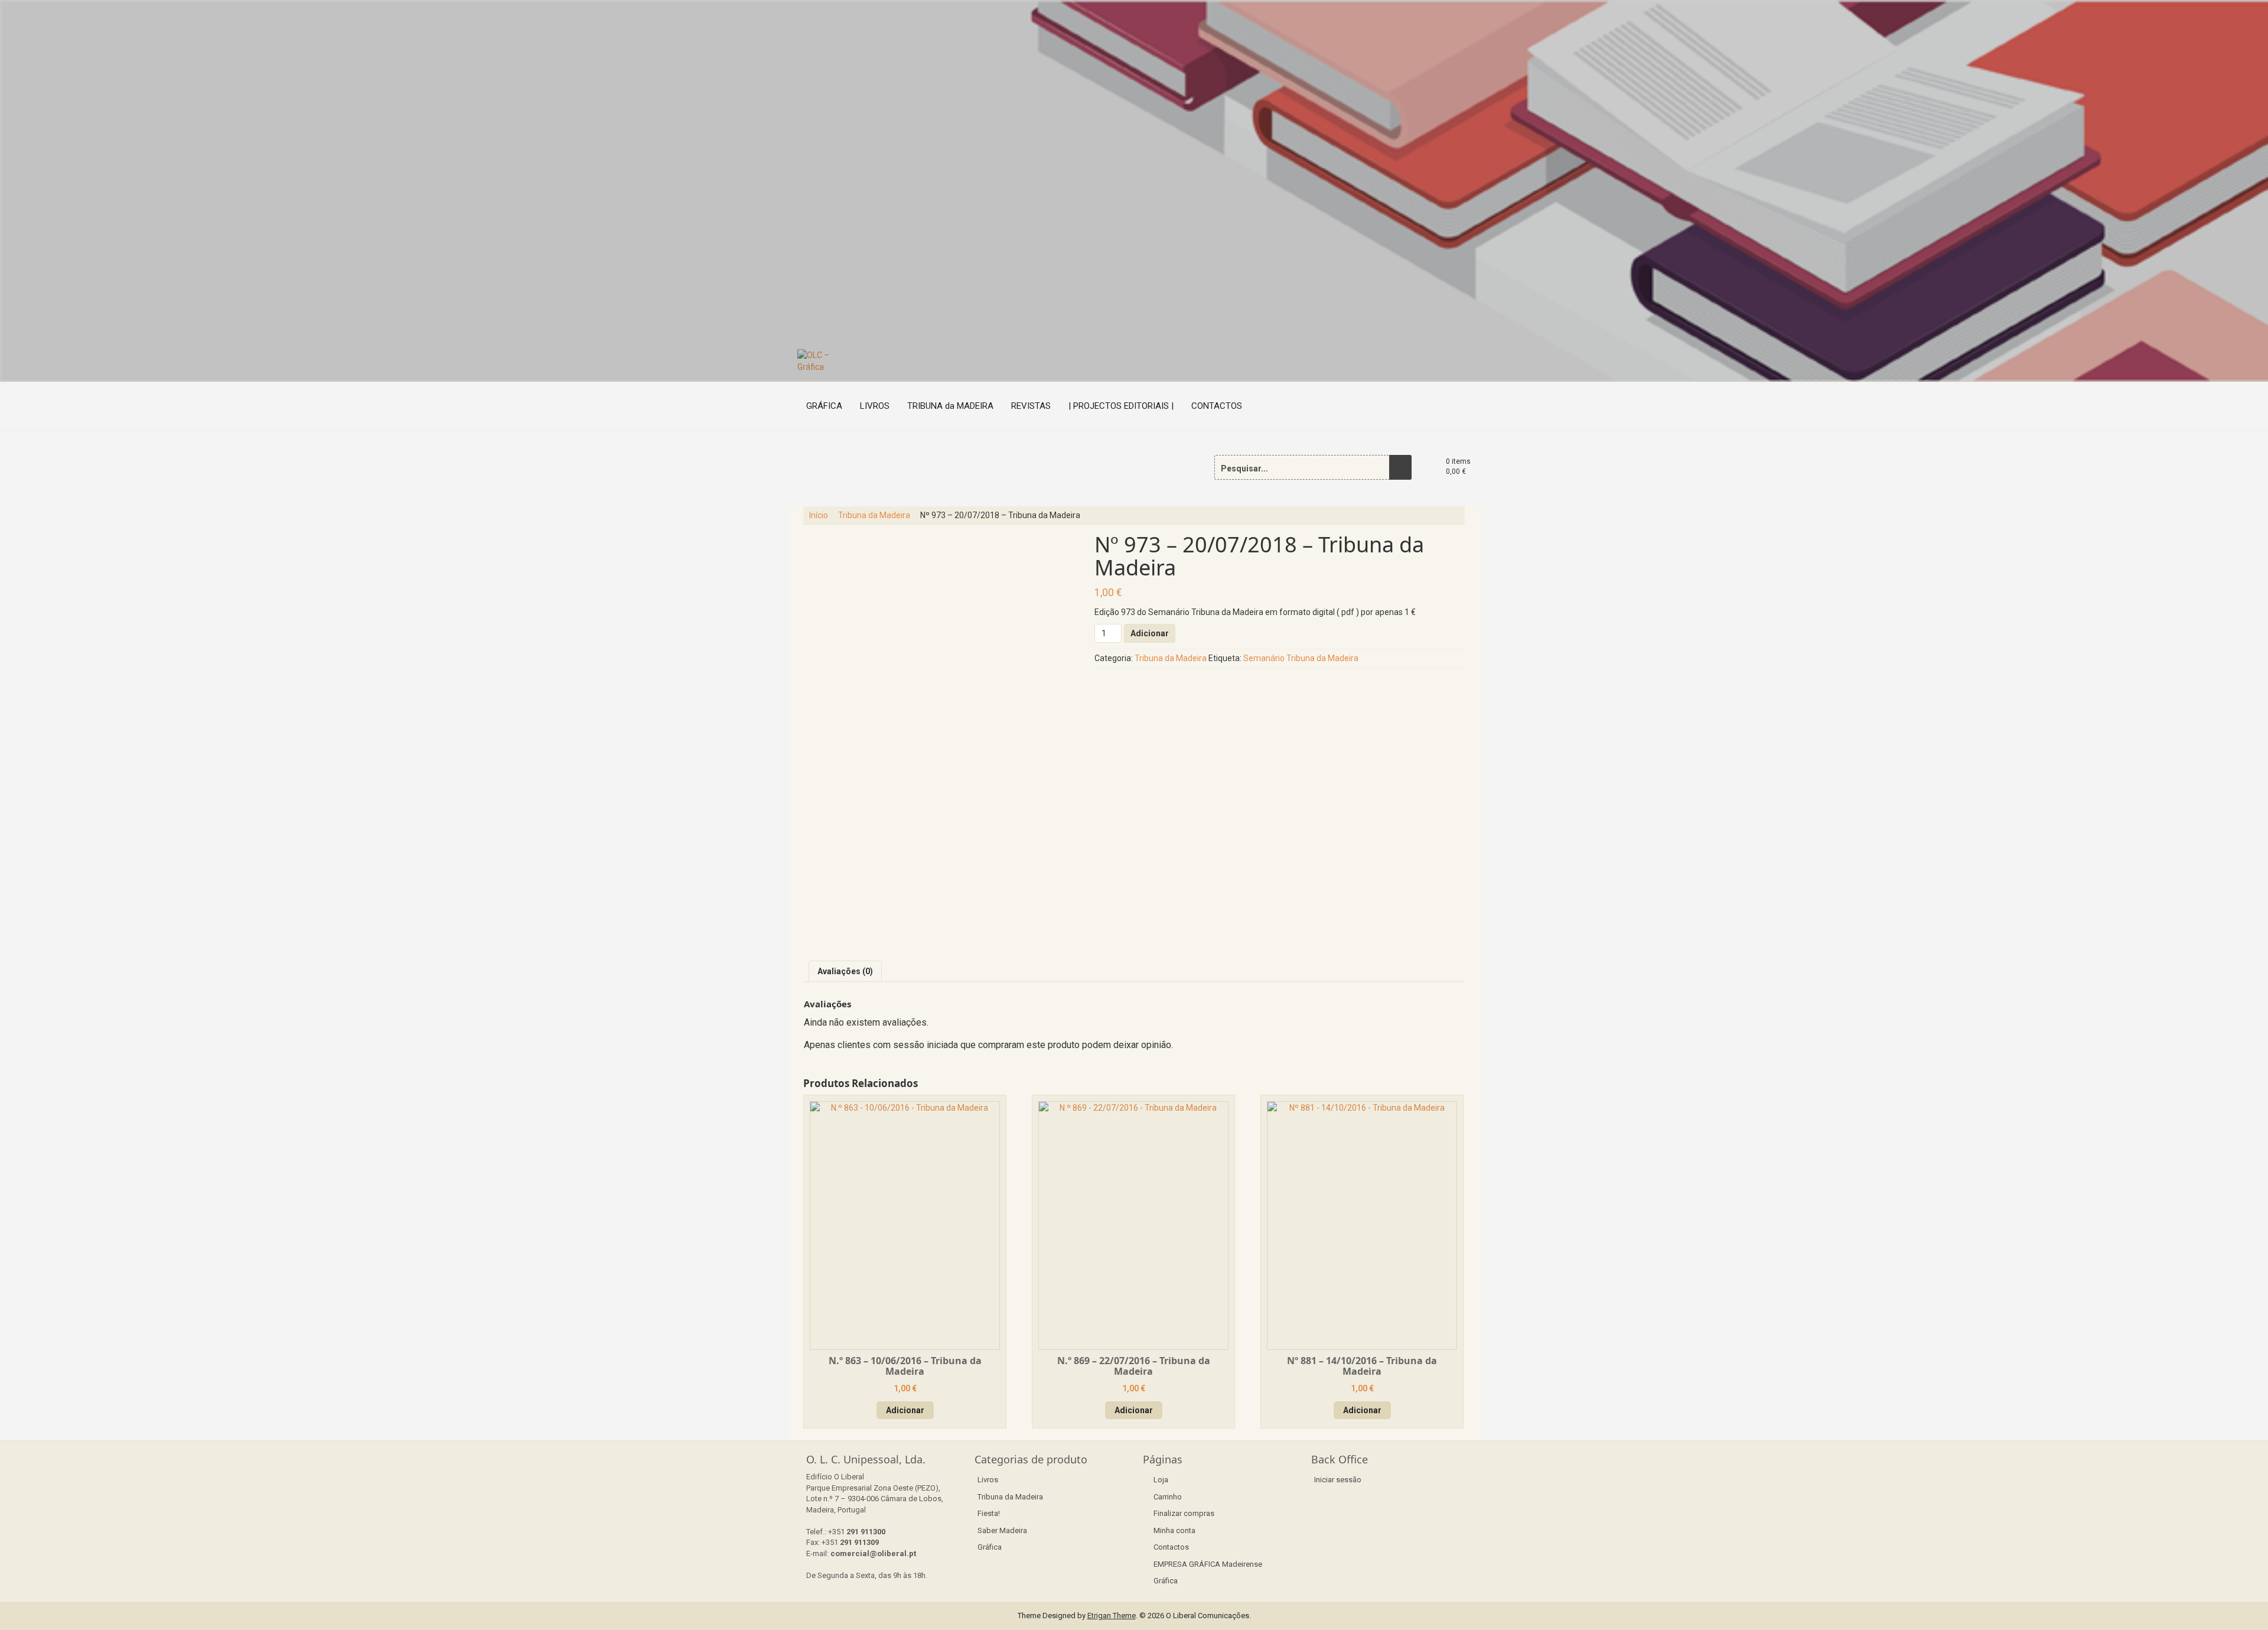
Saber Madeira (1002, 1530)
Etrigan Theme (1112, 1616)
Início (819, 515)
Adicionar (1150, 633)
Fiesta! (989, 1513)
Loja (1161, 1480)
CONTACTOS (1217, 406)
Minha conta (1174, 1530)
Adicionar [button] (905, 1410)
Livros (988, 1480)
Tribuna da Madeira (874, 515)
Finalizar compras (1184, 1513)
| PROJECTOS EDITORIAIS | (1121, 406)
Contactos (1171, 1547)
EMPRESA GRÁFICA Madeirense (1208, 1564)
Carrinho (1168, 1497)
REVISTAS (1031, 406)
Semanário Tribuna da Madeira (1301, 658)
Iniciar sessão (1338, 1480)
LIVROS (875, 406)
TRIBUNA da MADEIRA (950, 406)
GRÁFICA (824, 406)
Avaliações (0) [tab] (845, 971)
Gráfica (990, 1547)
